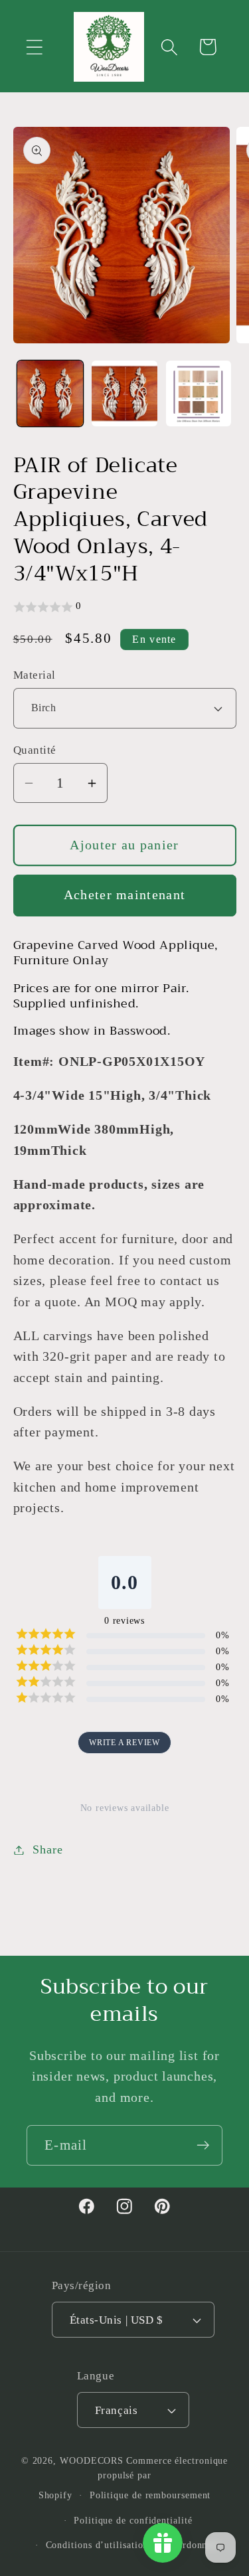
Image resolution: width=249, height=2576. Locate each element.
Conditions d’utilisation (97, 2545)
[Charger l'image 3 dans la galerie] (199, 393)
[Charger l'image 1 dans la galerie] (50, 393)
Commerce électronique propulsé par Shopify (133, 2478)
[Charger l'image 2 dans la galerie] (124, 393)
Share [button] (47, 1849)
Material (35, 675)
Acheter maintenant (124, 895)
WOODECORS (92, 2460)
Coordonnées (193, 2545)
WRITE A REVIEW (124, 1743)
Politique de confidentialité (133, 2520)
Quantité (35, 750)
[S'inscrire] (203, 2145)
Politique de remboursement (150, 2495)
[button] (34, 47)
